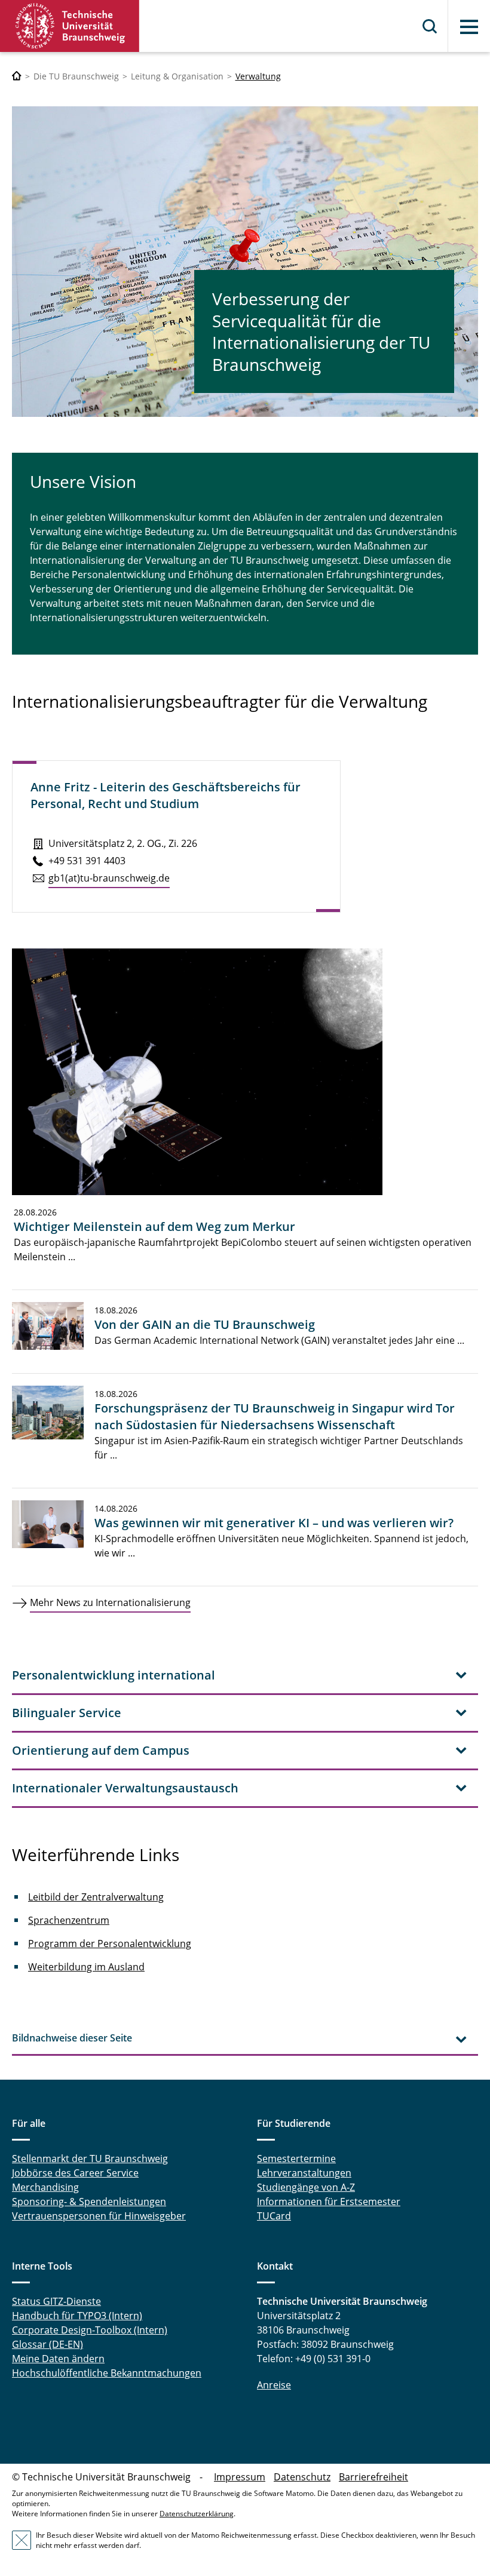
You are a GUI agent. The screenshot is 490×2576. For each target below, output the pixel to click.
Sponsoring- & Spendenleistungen (89, 2202)
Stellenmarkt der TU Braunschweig (90, 2159)
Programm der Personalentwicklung (110, 1943)
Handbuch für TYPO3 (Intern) (77, 2316)
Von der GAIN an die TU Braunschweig (205, 1324)
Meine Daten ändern (58, 2359)
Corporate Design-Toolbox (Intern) (90, 2330)
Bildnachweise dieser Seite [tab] (72, 2038)
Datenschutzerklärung (197, 2514)
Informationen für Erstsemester (329, 2202)
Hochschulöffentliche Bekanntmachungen (107, 2373)
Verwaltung (258, 76)
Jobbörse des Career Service (75, 2173)
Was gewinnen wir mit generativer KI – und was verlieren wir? (274, 1523)
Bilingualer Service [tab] (67, 1713)
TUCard (274, 2216)
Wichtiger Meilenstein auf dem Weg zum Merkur (154, 1226)
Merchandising (45, 2187)
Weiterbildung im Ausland (86, 1967)
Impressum (240, 2477)
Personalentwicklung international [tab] (114, 1675)
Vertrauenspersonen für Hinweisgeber (99, 2216)
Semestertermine (296, 2159)
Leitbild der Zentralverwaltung (96, 1897)
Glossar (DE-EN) (48, 2344)
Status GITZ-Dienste (56, 2301)
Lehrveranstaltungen (304, 2173)
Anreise (274, 2385)
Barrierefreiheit (373, 2477)
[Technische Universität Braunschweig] (70, 26)
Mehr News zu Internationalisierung (110, 1602)
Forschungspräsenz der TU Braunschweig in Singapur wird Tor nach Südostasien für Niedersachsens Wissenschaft (275, 1416)
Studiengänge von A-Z (306, 2187)
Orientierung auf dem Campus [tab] (101, 1750)
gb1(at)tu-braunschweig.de (109, 878)
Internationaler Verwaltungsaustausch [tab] (125, 1788)
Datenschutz (302, 2477)
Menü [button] (469, 27)
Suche (430, 26)
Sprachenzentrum (69, 1920)
